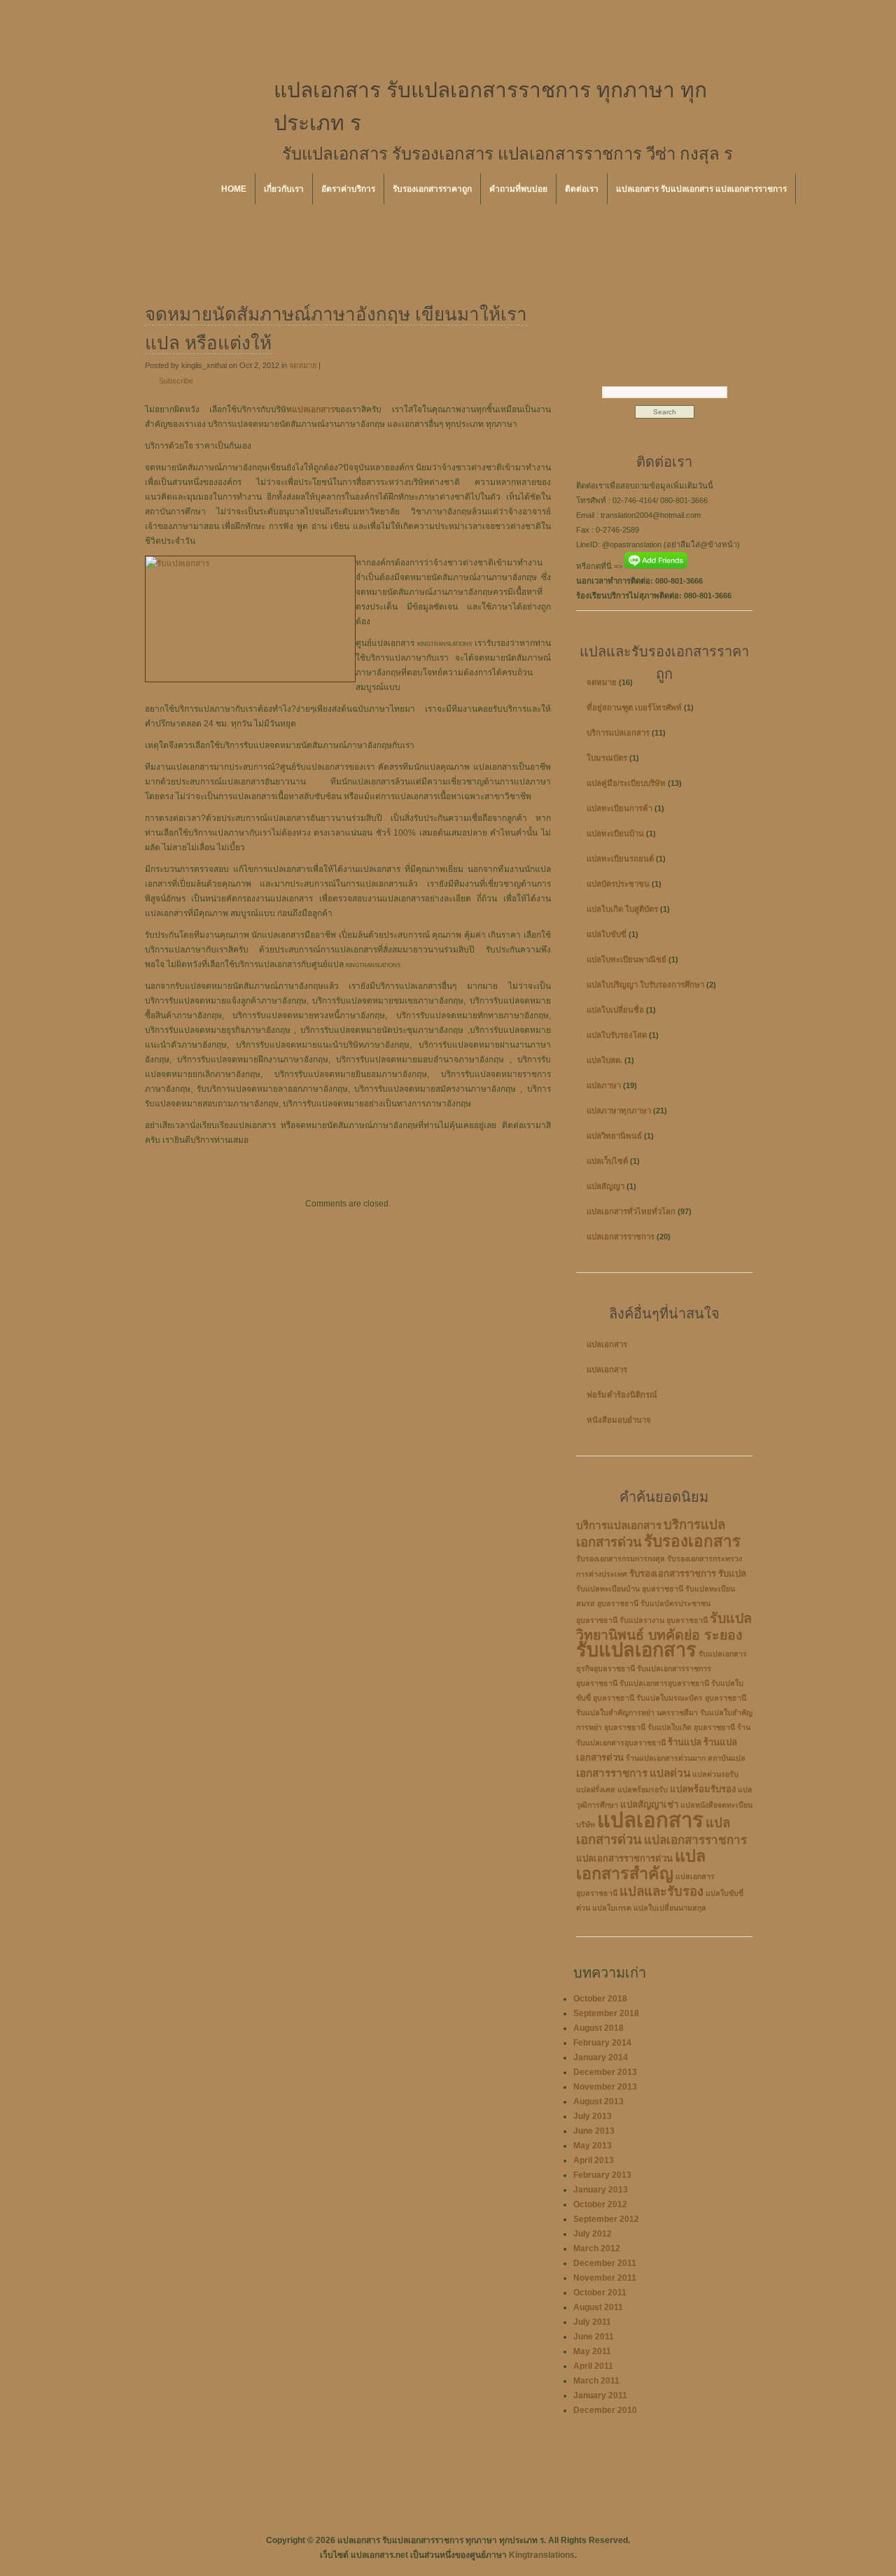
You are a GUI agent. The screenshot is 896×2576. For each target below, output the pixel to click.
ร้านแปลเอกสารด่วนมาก (666, 1758)
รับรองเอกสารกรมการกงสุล (621, 1558)
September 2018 (606, 2013)
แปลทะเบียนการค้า (619, 808)
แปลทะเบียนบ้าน (615, 833)
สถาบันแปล (727, 1758)
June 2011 (594, 2337)
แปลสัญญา (605, 1186)
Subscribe (176, 381)
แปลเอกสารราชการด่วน (624, 1858)
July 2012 (593, 2234)
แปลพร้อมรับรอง (703, 1789)
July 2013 (593, 2116)
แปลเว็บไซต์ (607, 1161)
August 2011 (598, 2307)
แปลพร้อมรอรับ (643, 1789)
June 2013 (594, 2131)
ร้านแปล (685, 1742)
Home (234, 189)
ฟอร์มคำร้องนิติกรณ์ (622, 1395)
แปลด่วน (670, 1773)
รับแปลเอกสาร (636, 1650)
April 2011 (593, 2366)
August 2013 (598, 2102)
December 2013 (605, 2072)
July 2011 (592, 2322)
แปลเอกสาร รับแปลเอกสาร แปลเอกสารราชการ (701, 189)
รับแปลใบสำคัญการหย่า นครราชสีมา (637, 1712)
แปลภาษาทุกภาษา (619, 1111)
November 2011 (605, 2278)
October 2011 (600, 2293)
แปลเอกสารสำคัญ (641, 1865)
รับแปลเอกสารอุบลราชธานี (664, 1683)
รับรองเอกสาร (692, 1541)
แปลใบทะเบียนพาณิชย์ (626, 959)
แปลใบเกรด (612, 1908)
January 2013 (601, 2190)
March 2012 (597, 2248)
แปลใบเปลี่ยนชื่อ (615, 1010)
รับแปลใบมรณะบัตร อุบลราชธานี (691, 1698)
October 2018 (600, 1999)
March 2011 (596, 2381)
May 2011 (592, 2351)
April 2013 (594, 2160)
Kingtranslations (542, 2555)
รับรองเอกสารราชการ (673, 1574)
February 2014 (602, 2043)
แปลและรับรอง (661, 1891)
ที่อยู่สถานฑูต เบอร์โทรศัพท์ (634, 708)
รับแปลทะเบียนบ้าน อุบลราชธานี (630, 1589)
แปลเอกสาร (607, 1344)
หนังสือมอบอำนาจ (619, 1420)
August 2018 (598, 2028)
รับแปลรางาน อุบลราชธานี (664, 1620)
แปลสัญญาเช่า (649, 1804)
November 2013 (605, 2087)
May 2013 (593, 2146)
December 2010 (605, 2410)
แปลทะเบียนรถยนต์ (620, 859)
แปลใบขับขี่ (607, 934)
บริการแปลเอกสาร (618, 733)
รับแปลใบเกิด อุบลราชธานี (691, 1727)
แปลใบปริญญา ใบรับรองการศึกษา (645, 985)
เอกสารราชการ (612, 1773)
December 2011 (605, 2263)
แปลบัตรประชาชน (618, 884)
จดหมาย (303, 365)
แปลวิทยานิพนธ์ (614, 1136)
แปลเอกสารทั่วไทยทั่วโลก (631, 1211)
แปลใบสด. (604, 1060)
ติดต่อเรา (582, 189)
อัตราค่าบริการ (348, 189)
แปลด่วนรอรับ (715, 1774)
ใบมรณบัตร (607, 758)
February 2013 (602, 2175)
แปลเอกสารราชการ (621, 1237)
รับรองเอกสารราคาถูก (432, 189)
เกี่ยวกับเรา (284, 189)
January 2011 (600, 2395)
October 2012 (600, 2204)
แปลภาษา (604, 1085)
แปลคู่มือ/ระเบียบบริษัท (626, 783)
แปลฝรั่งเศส (596, 1789)
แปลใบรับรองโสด (617, 1035)
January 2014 (601, 2057)
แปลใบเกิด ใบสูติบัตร (622, 909)
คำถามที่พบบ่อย (518, 189)
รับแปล (732, 1574)
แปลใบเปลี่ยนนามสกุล (670, 1908)
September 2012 (606, 2219)
